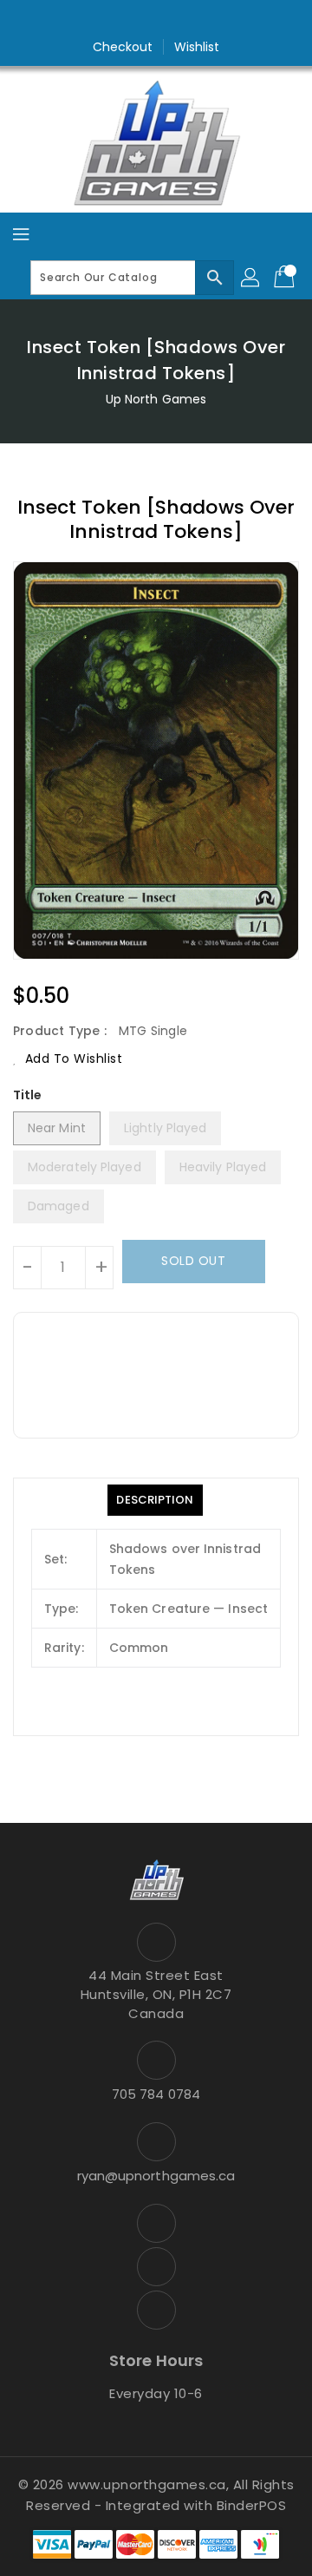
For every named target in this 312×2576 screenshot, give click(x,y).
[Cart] (286, 278)
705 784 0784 (156, 2094)
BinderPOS (252, 2505)
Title (28, 1095)
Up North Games (156, 399)
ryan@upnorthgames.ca (156, 2176)
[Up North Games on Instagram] (156, 20)
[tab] (155, 1500)
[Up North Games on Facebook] (123, 20)
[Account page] (251, 278)
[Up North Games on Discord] (189, 20)
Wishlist (197, 47)
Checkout (123, 47)
